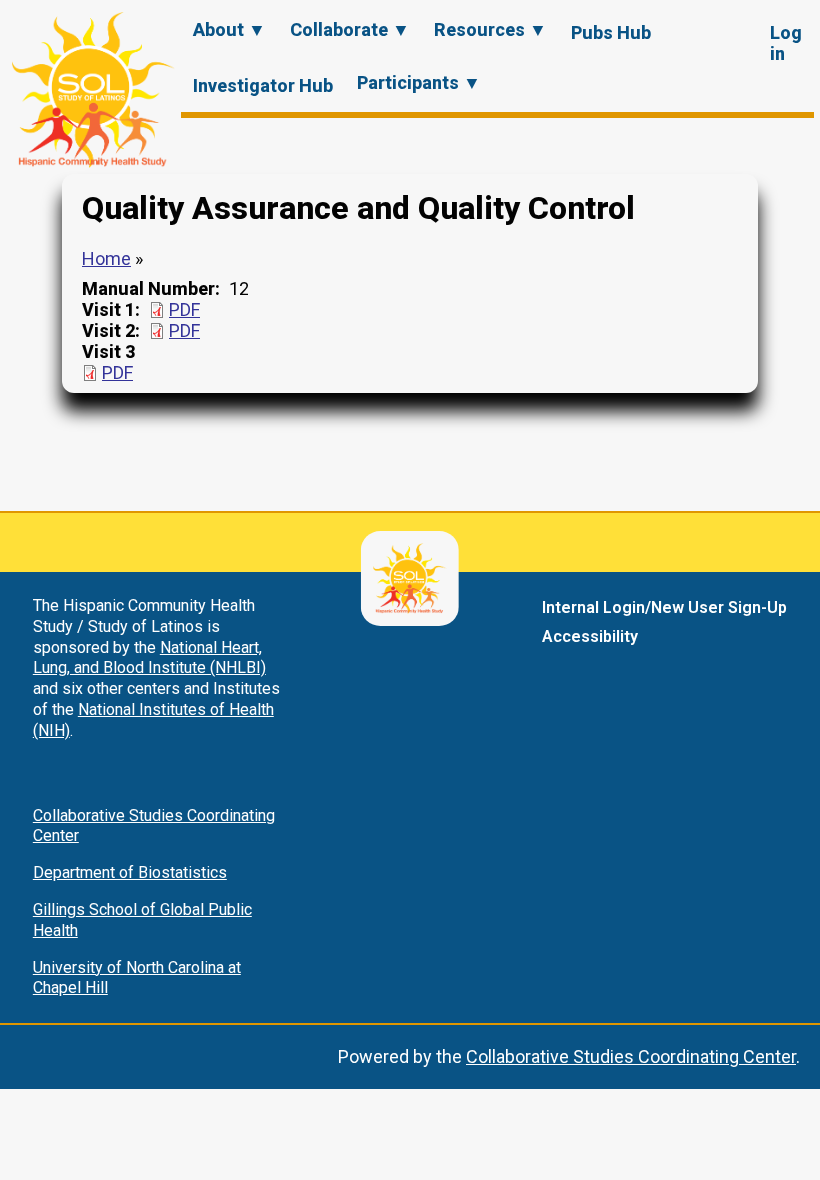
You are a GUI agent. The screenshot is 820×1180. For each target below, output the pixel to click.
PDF (184, 309)
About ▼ (229, 29)
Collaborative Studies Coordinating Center (631, 1056)
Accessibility (590, 636)
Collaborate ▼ (350, 29)
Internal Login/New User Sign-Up (664, 607)
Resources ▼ (490, 29)
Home (106, 258)
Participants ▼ (419, 82)
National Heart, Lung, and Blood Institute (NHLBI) (149, 658)
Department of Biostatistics (130, 872)
